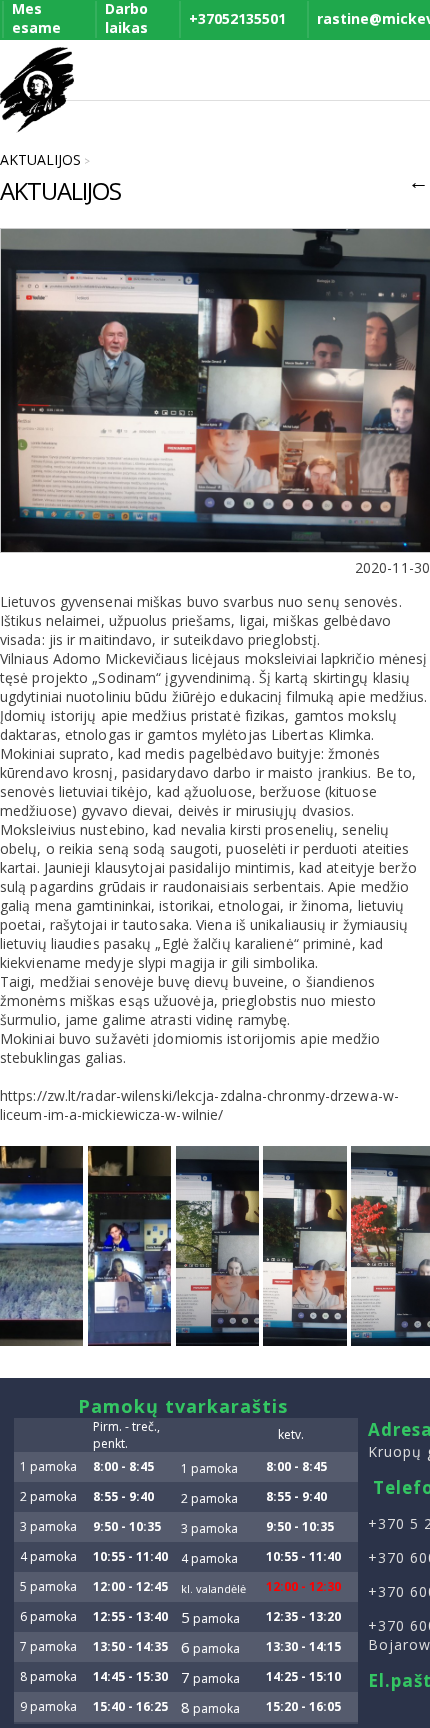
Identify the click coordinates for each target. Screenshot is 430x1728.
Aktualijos (40, 159)
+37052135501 (237, 18)
